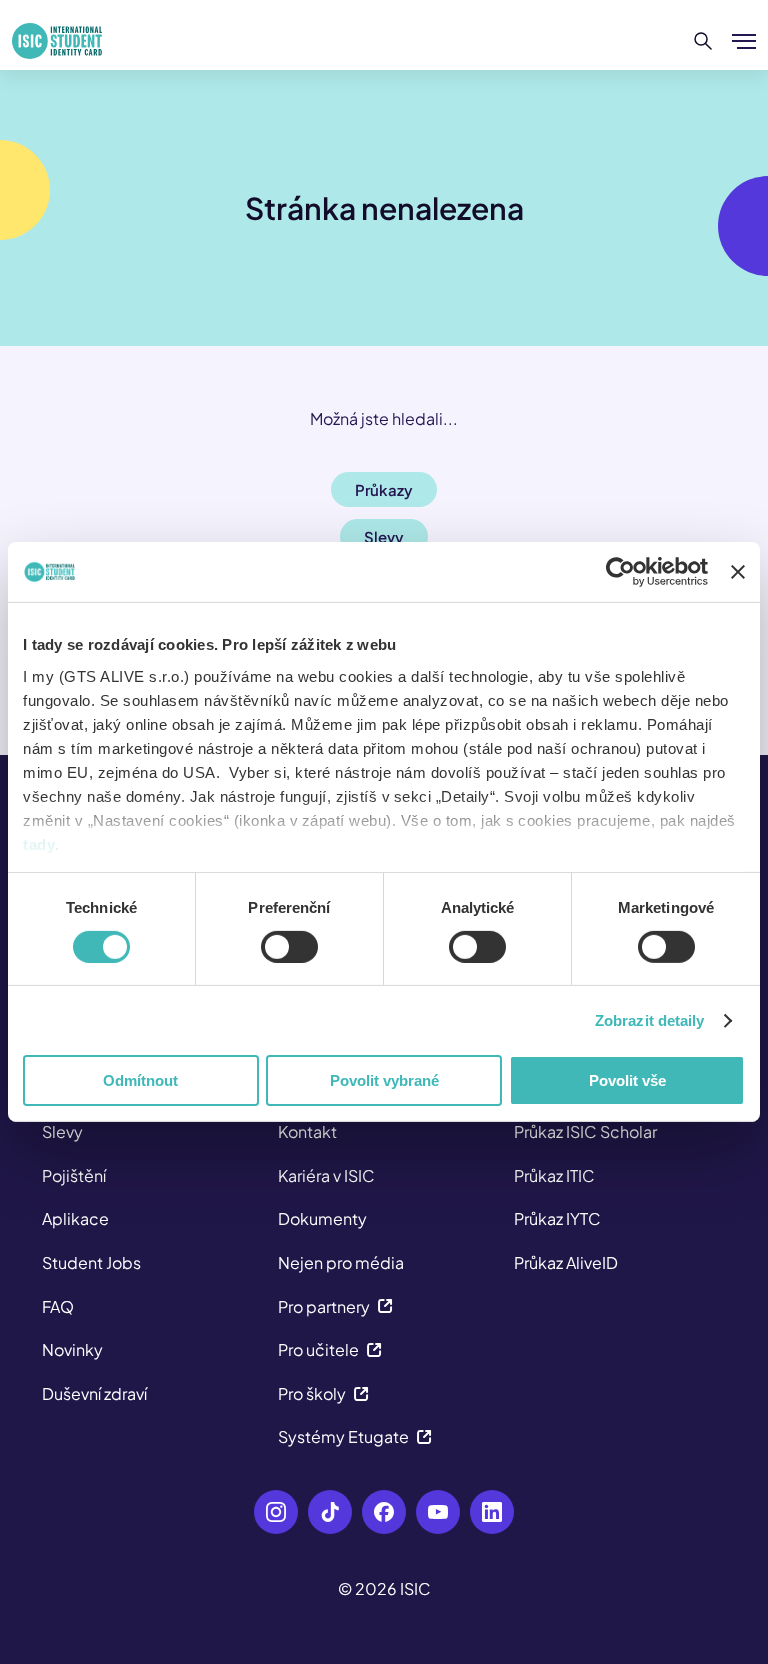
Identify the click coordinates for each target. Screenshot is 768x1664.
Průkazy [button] (384, 489)
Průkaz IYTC (557, 1218)
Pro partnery (324, 1306)
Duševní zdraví (94, 1393)
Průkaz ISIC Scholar (585, 1131)
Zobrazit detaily (650, 1020)
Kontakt (307, 1131)
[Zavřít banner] (738, 572)
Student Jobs (91, 1262)
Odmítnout (140, 1080)
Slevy (62, 1131)
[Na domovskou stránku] (57, 41)
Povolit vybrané (384, 1080)
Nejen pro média (341, 1262)
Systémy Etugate (343, 1436)
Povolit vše (627, 1080)
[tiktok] (330, 1512)
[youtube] (438, 1512)
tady (39, 843)
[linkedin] (492, 1512)
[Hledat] (703, 41)
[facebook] (384, 1512)
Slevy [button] (384, 536)
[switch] (289, 947)
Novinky (72, 1349)
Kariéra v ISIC (326, 1175)
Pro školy (312, 1393)
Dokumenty (322, 1218)
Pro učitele (318, 1349)
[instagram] (276, 1512)
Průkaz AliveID (566, 1262)
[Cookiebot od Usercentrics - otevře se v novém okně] (620, 572)
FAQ (58, 1306)
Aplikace (75, 1218)
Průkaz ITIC (554, 1175)
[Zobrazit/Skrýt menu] (744, 41)
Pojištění (74, 1175)
